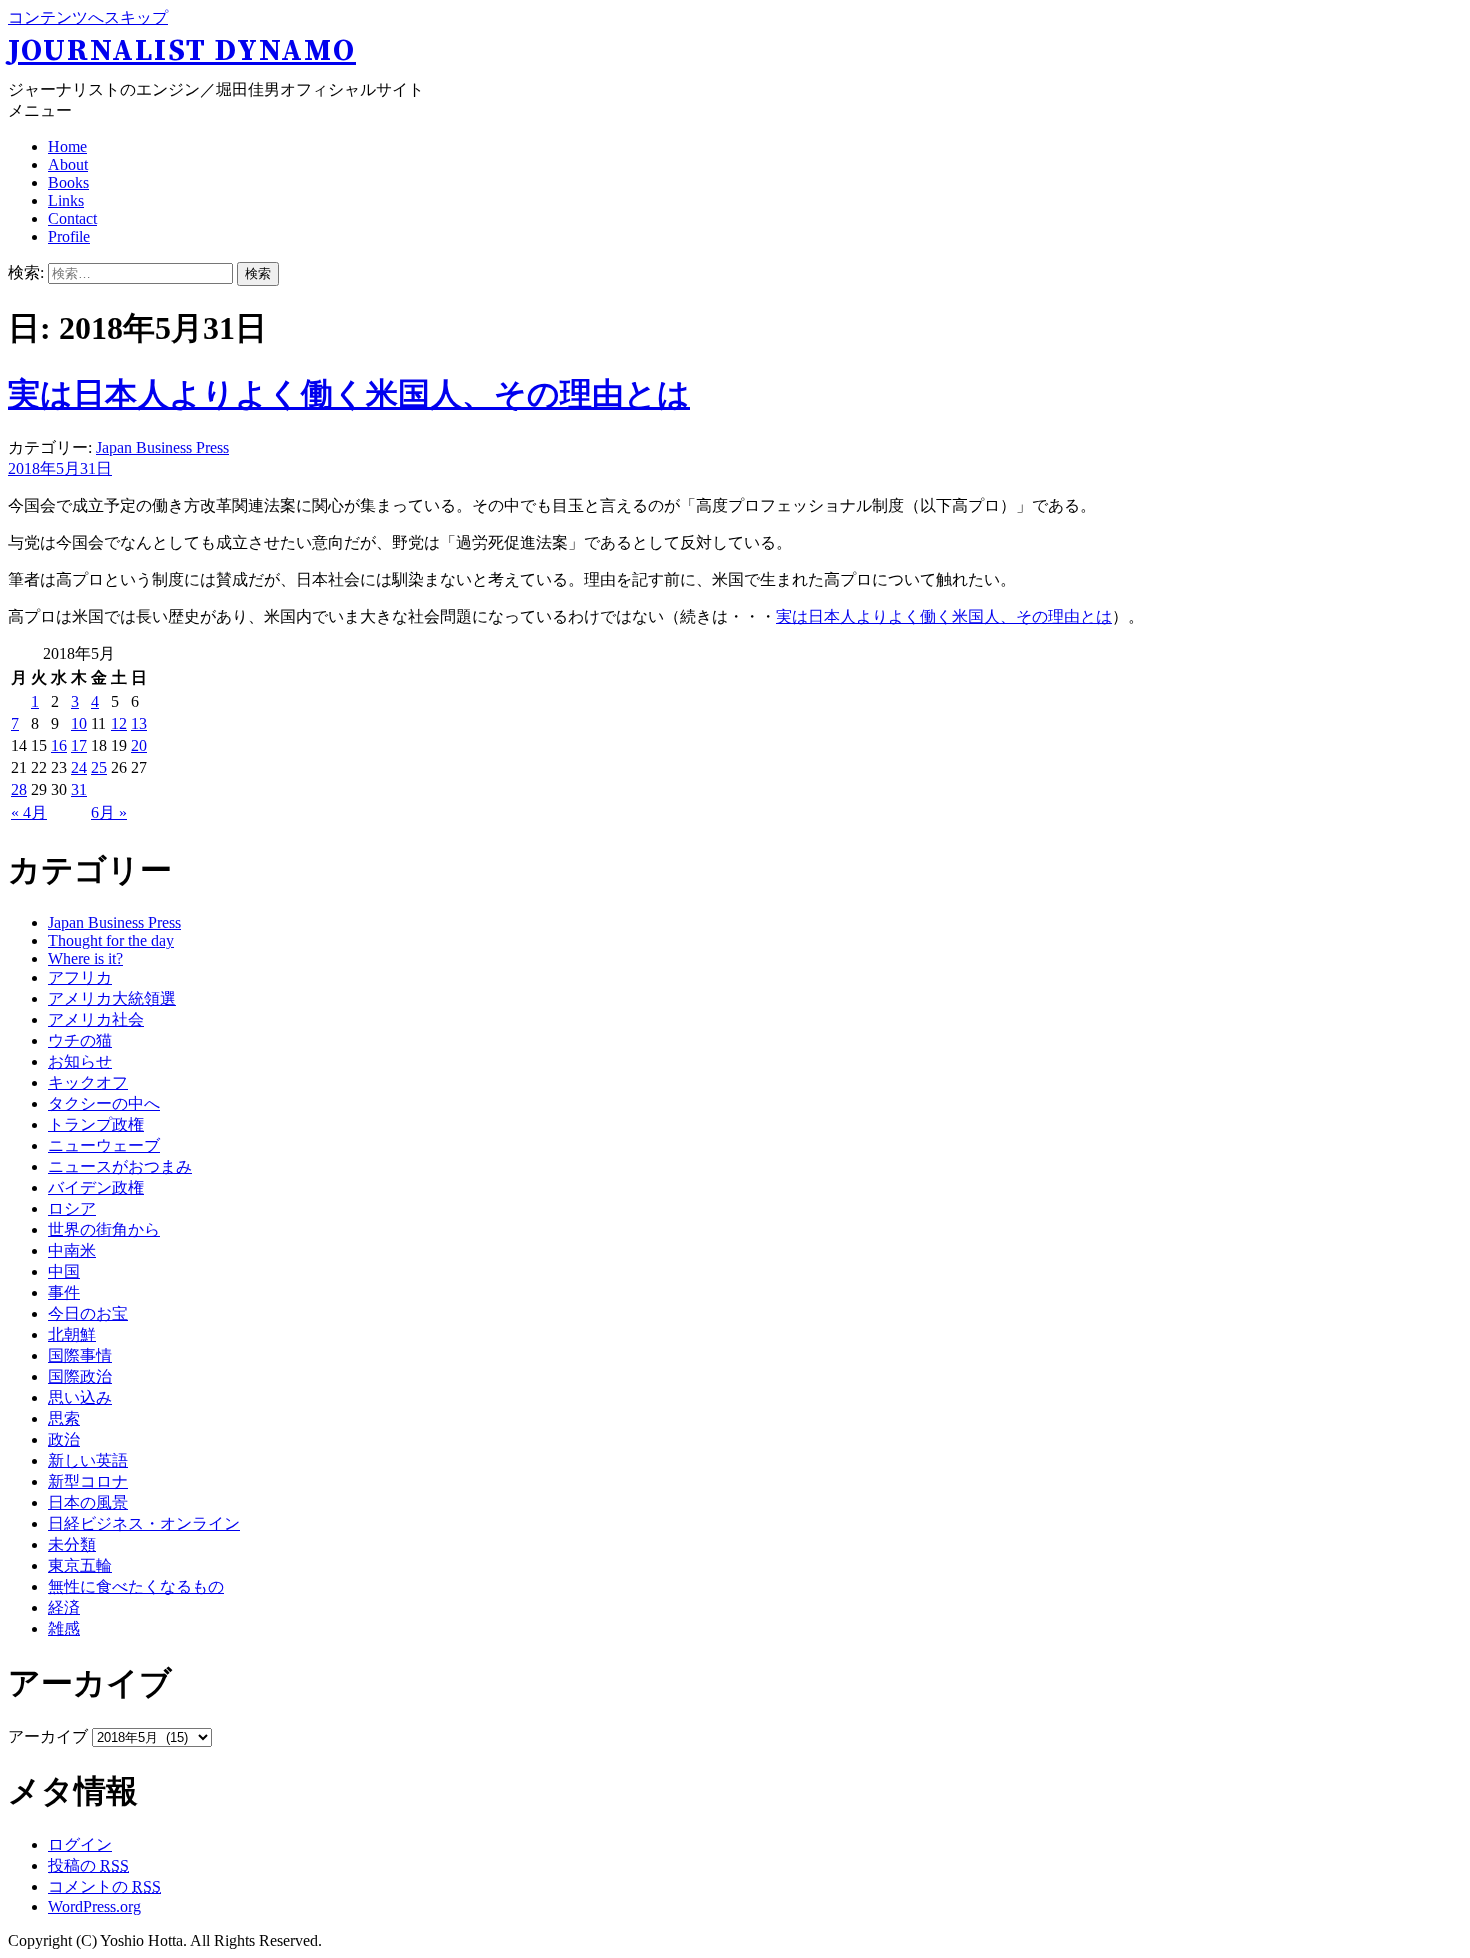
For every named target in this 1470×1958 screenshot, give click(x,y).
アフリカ (80, 977)
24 (79, 767)
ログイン (80, 1844)
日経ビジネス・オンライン (144, 1523)
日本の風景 (88, 1502)
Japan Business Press (162, 447)
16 (59, 745)
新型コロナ (88, 1481)
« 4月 (29, 812)
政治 (64, 1439)
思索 (64, 1418)
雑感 (64, 1628)
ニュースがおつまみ (120, 1166)
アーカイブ (48, 1736)
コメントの (104, 1886)
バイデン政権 (96, 1187)
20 (139, 745)
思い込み (80, 1397)
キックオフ (88, 1082)
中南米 (72, 1250)
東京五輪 (80, 1565)
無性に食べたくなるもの (136, 1586)
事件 (64, 1292)
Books (68, 182)
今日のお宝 (88, 1313)
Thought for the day (111, 940)
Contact (72, 218)
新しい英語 (88, 1460)
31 (79, 789)
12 (119, 723)
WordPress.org (94, 1906)
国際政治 (80, 1376)
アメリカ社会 (96, 1019)
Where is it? (85, 958)
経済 (64, 1607)
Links (66, 200)
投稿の (88, 1865)
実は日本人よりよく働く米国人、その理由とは (349, 394)
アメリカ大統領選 (112, 998)
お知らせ (80, 1061)
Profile (69, 236)
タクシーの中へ (104, 1103)
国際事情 (80, 1355)
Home (67, 146)
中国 (64, 1271)
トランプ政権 (96, 1124)
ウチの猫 (80, 1040)
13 (139, 723)
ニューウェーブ (104, 1145)
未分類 (72, 1544)
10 (79, 723)
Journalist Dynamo (182, 51)
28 (19, 789)
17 (79, 745)
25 (99, 767)
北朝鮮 (72, 1334)
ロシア (72, 1208)
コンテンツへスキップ (88, 17)
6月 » (109, 812)
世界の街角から (104, 1229)
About (68, 164)
